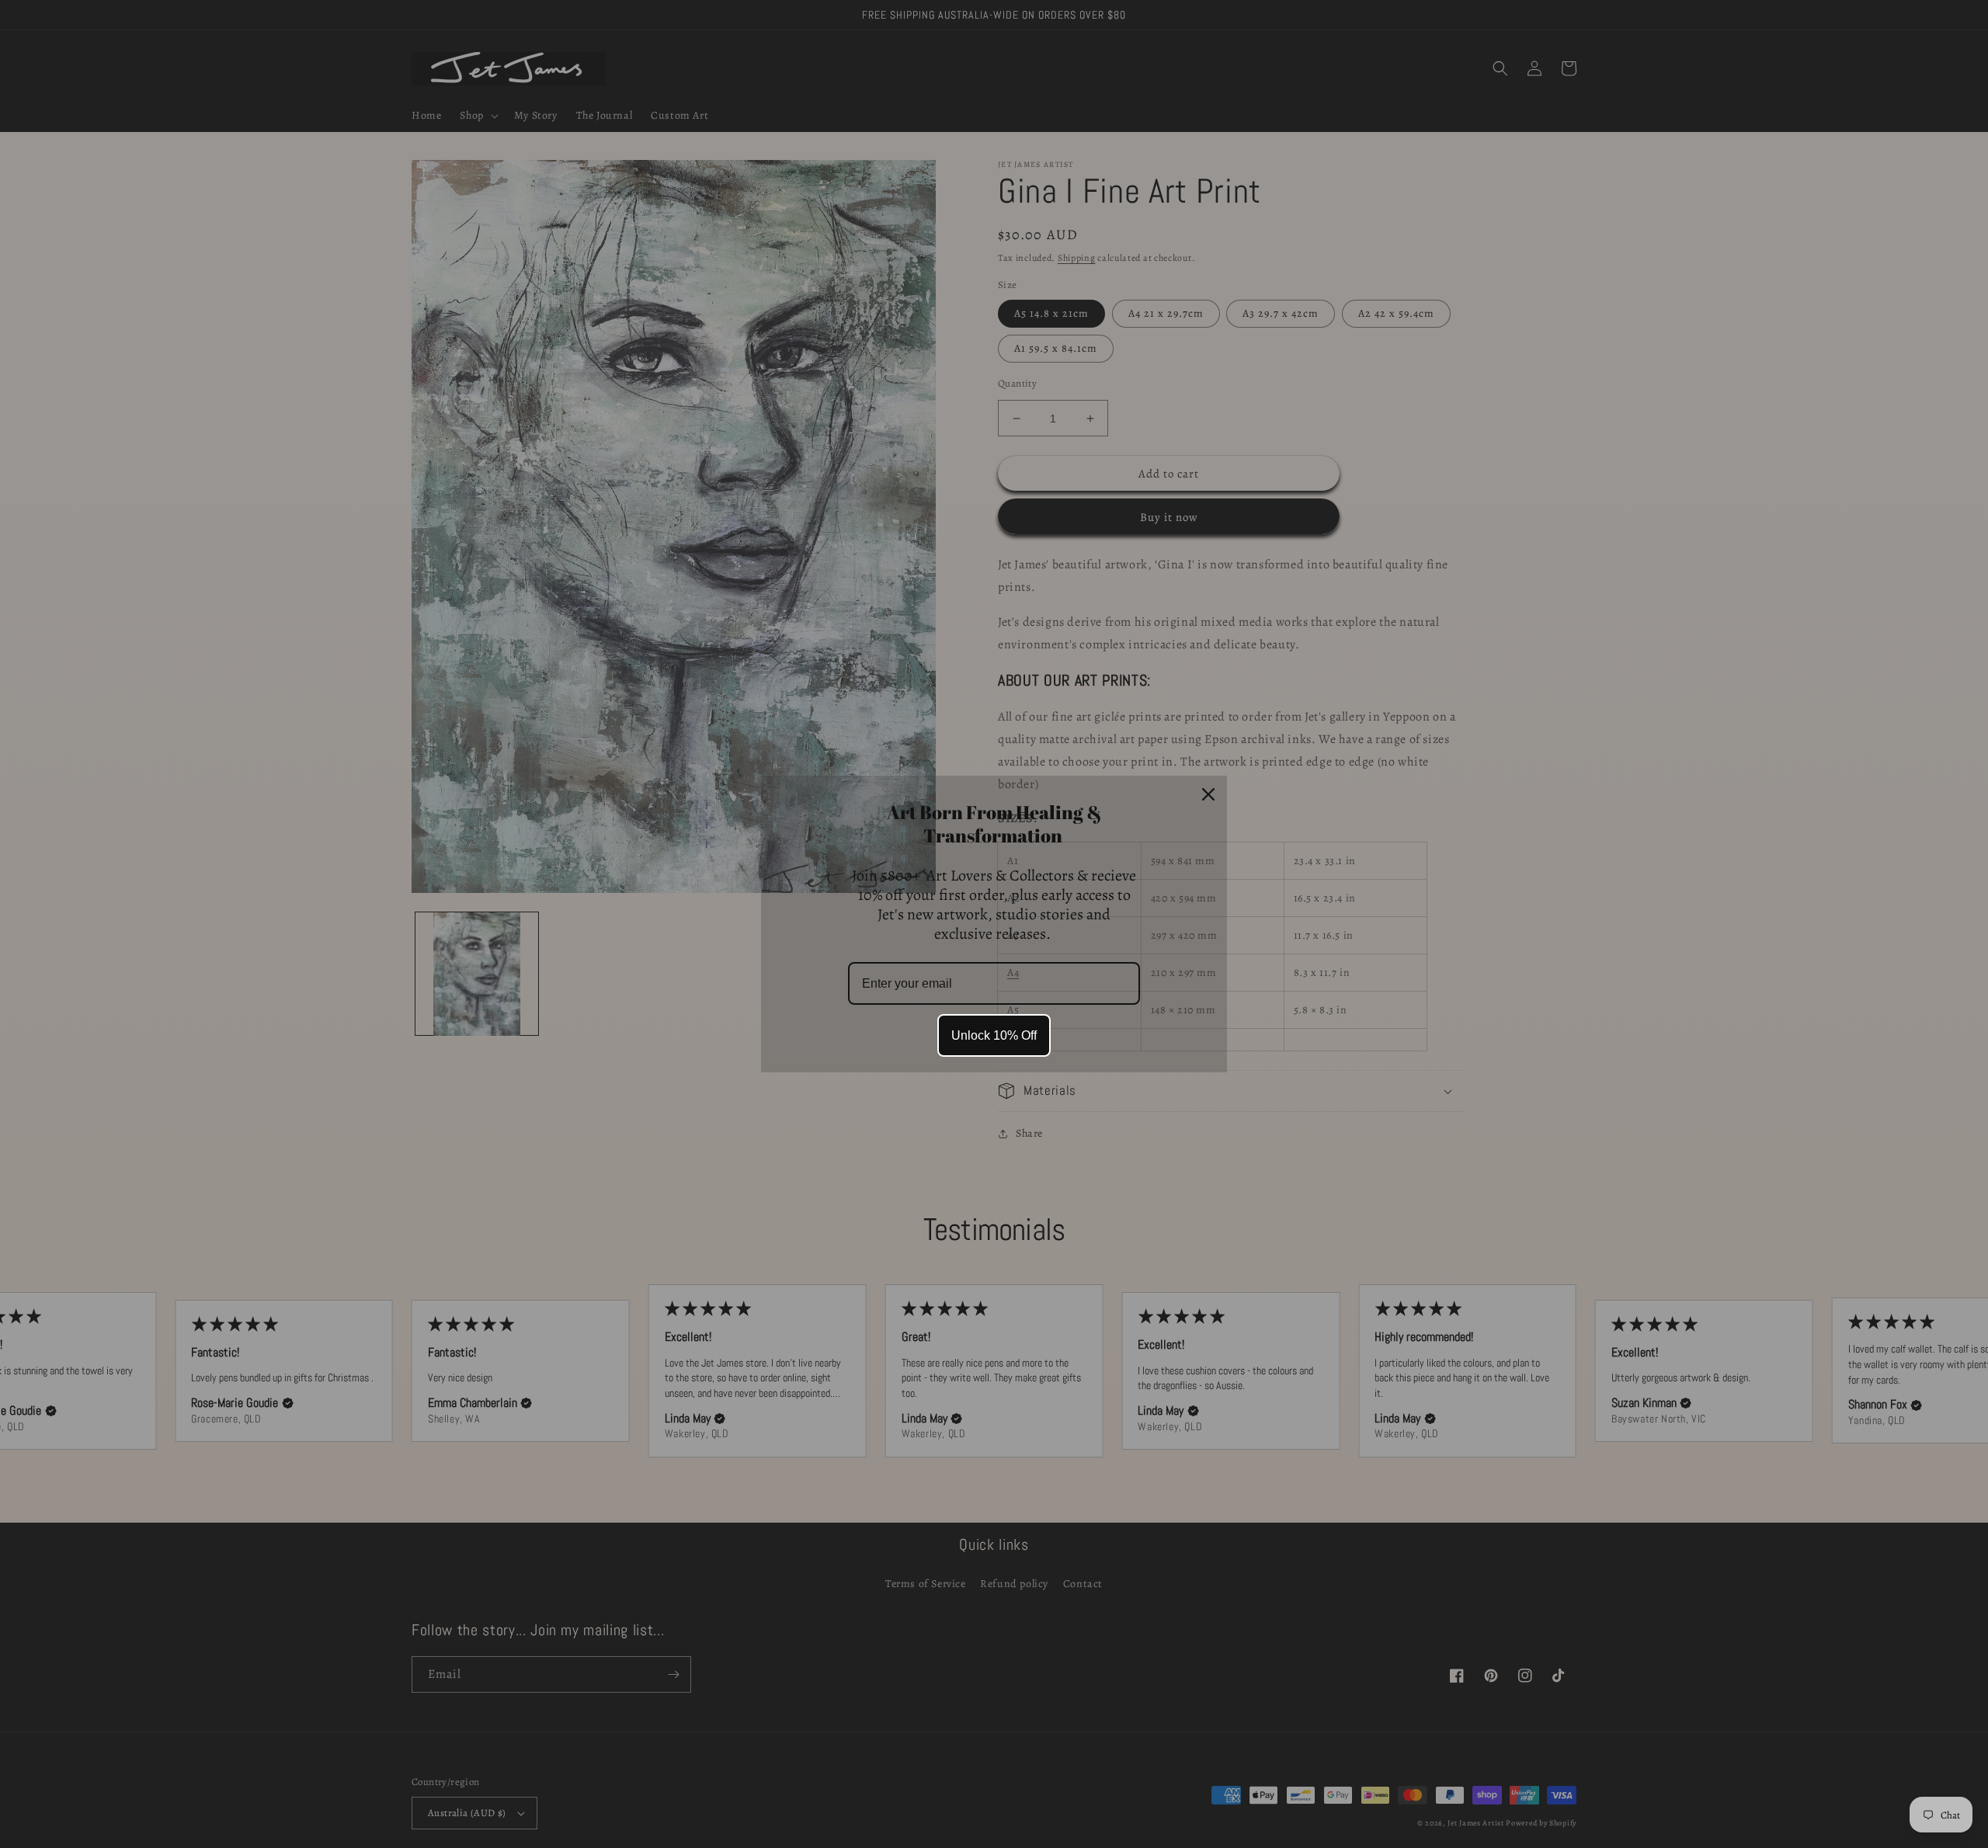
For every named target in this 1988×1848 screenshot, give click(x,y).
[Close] (1208, 794)
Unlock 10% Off (994, 1035)
